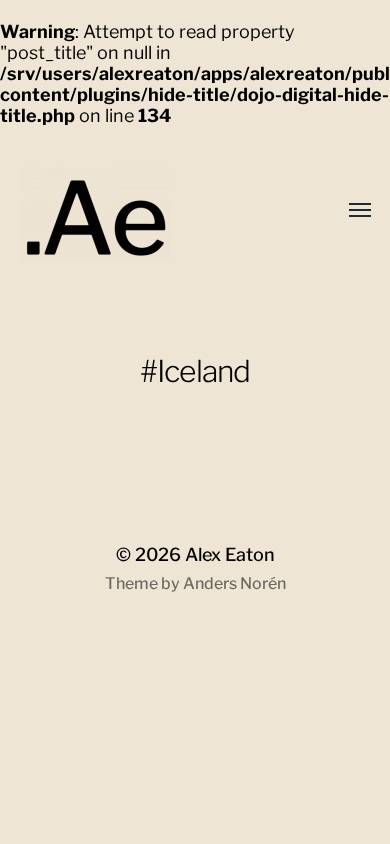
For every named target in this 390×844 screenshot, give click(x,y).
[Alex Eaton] (130, 211)
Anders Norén (234, 583)
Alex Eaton (230, 554)
